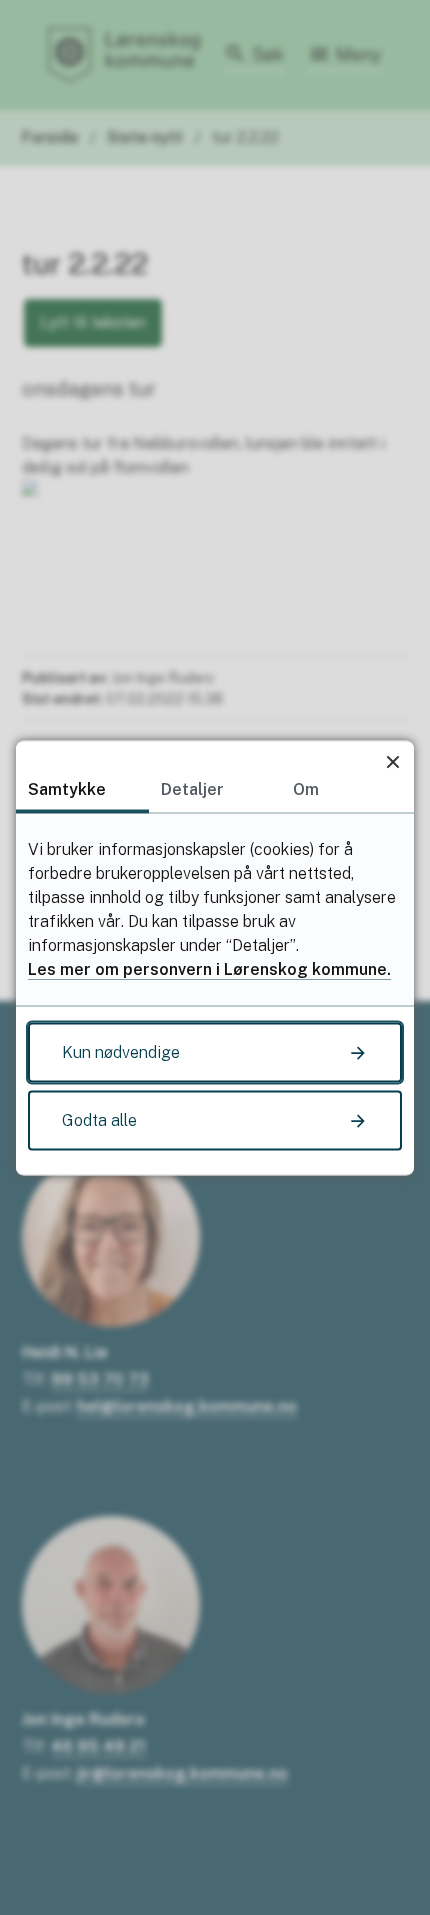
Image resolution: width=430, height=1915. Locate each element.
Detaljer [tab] (192, 788)
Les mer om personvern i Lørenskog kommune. (209, 968)
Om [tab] (306, 788)
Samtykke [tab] (67, 788)
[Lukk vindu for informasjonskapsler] (392, 761)
